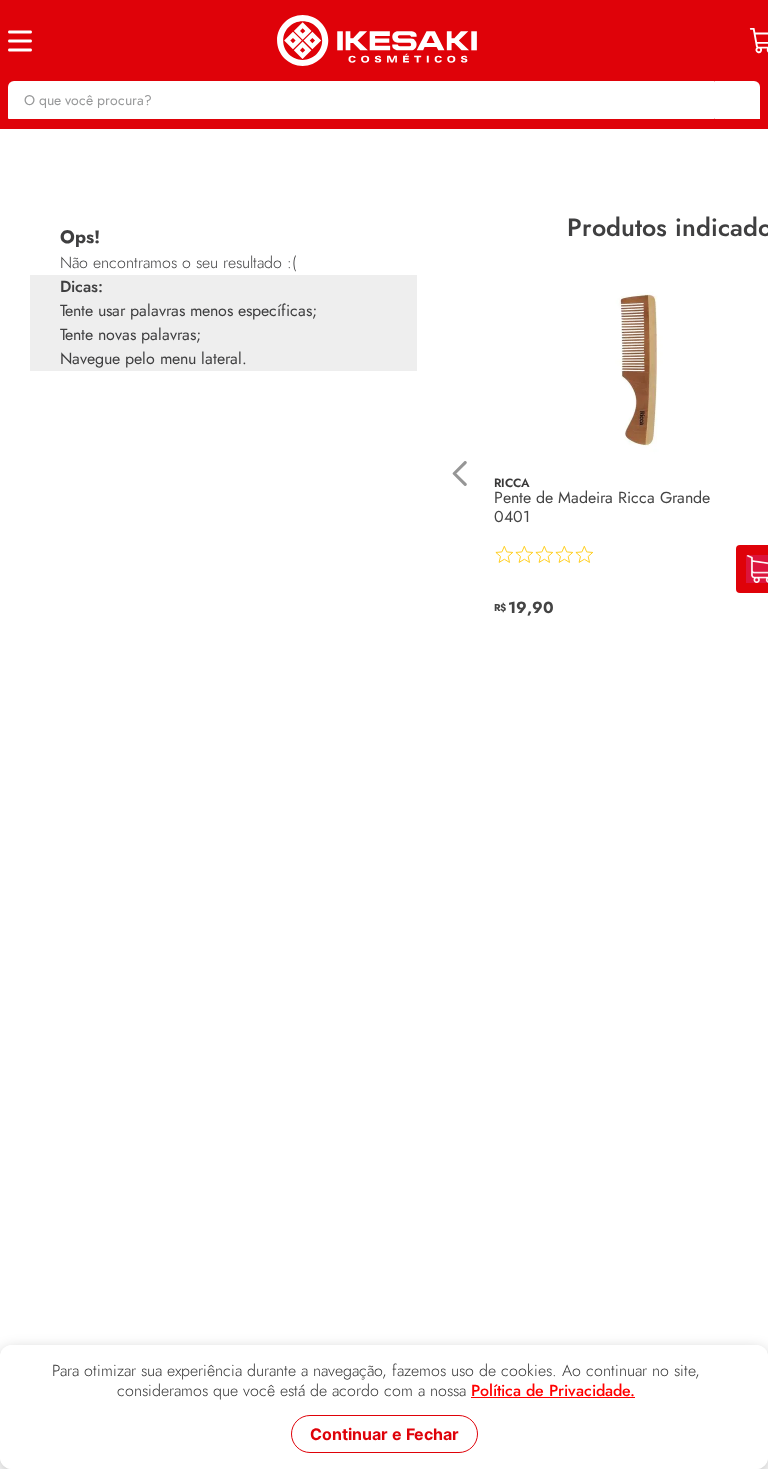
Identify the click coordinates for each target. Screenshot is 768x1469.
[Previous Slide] (460, 484)
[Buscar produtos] (735, 100)
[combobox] (384, 100)
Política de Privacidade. (553, 1391)
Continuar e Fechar (384, 1434)
